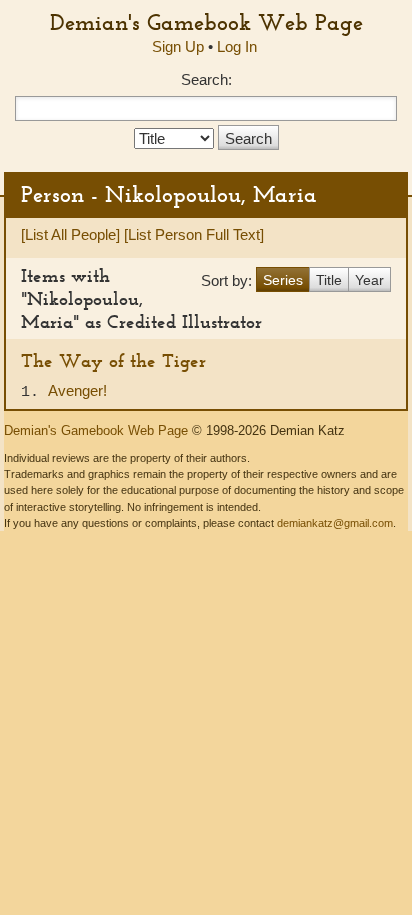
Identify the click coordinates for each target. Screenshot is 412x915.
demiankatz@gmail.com (335, 523)
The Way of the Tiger (113, 360)
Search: (206, 79)
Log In (237, 46)
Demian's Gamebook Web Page (206, 22)
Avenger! (77, 390)
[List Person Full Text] (194, 234)
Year (369, 280)
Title (329, 280)
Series (283, 280)
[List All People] (70, 234)
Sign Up (178, 46)
